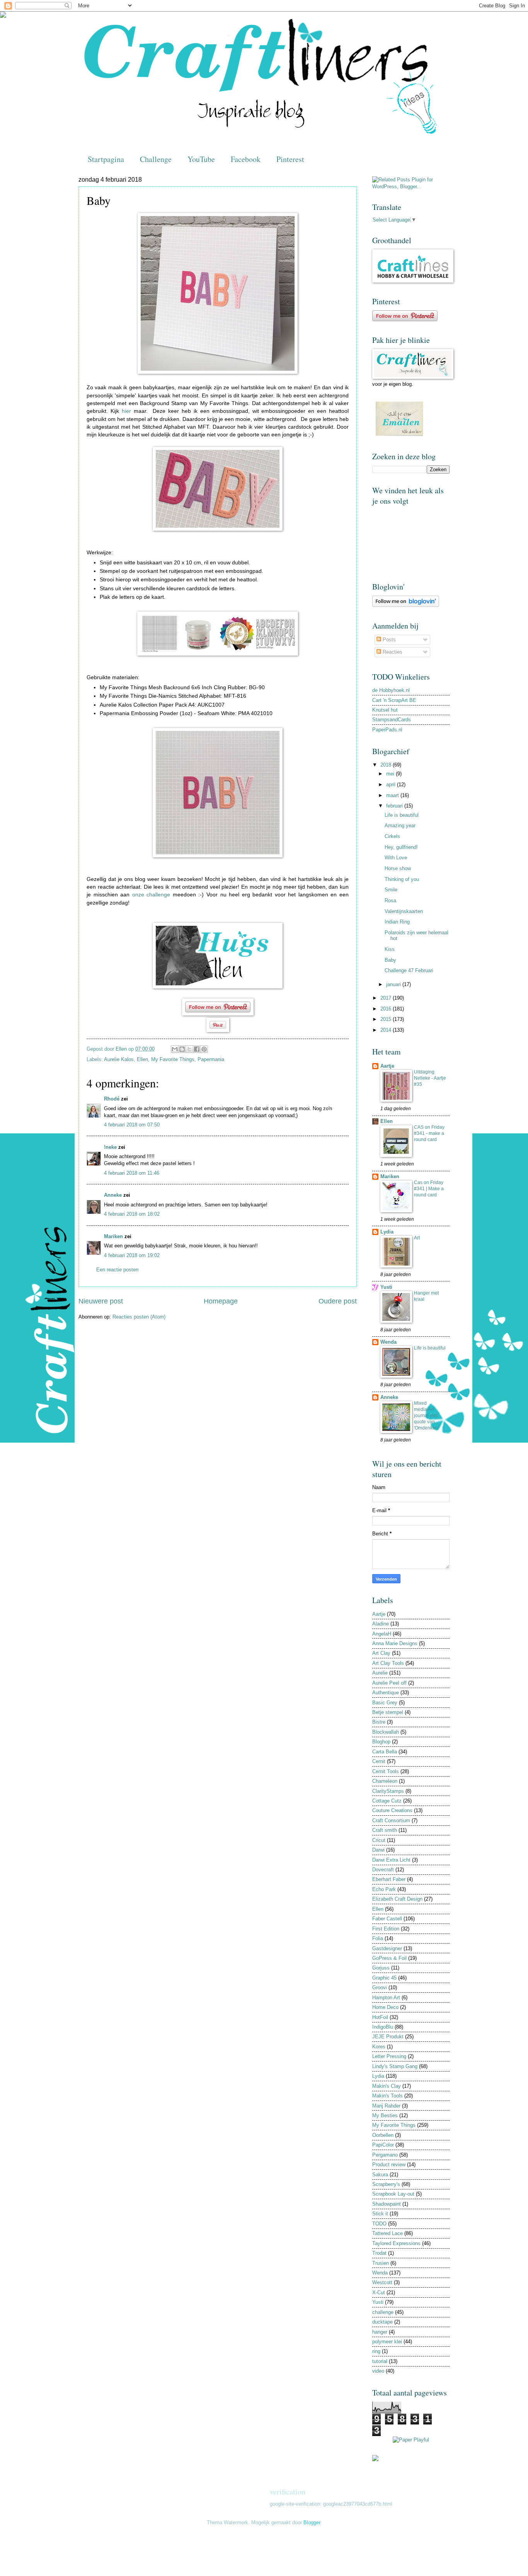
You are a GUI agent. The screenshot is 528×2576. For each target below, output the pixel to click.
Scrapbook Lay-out (393, 2194)
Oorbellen (383, 2135)
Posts (388, 640)
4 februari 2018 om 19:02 (132, 1255)
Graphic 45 (384, 1978)
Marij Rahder (386, 2106)
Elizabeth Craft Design (397, 1899)
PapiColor (383, 2145)
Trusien (381, 2263)
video (378, 2371)
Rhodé (112, 1099)
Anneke (113, 1195)
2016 (387, 1009)
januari (394, 984)
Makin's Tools (387, 2096)
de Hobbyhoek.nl (391, 690)
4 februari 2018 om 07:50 (132, 1125)
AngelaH (382, 1634)
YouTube (201, 159)
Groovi (380, 1987)
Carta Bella (385, 1752)
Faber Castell (387, 1919)
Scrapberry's (386, 2184)
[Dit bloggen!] (182, 1049)
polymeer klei (387, 2342)
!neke (110, 1147)
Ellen (142, 1059)
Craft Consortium (391, 1820)
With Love (396, 858)
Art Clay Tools (388, 1663)
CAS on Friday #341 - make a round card (429, 1133)
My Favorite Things (173, 1059)
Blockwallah (386, 1732)
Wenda (388, 1342)
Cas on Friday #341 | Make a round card (429, 1189)
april (392, 785)
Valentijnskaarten (404, 911)
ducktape (382, 2322)
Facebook (246, 159)
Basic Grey (385, 1703)
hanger (380, 2332)
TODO (379, 2224)
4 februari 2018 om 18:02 (132, 1214)
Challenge (156, 159)
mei (391, 774)
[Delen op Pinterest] (204, 1049)
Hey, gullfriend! (401, 847)
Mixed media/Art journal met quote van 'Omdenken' (426, 1416)
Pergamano (385, 2155)
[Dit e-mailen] (175, 1049)
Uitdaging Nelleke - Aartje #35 (430, 1078)
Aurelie (380, 1673)
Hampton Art (386, 1998)
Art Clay (381, 1653)
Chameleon (385, 1781)
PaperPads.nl (387, 730)
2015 (387, 1019)
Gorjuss (381, 1968)
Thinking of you (402, 879)
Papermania (211, 1059)
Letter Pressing (389, 2056)
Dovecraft (383, 1870)
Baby (390, 960)
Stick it (380, 2214)
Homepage (221, 1301)
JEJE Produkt (388, 2037)
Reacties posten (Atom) (139, 1317)
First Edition (386, 1929)
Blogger (312, 2522)
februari (395, 806)
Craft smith (385, 1830)
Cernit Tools (386, 1771)
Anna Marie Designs (395, 1643)
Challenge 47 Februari (409, 970)
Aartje (387, 1066)
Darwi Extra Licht (391, 1860)
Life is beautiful (402, 815)
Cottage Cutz (387, 1801)
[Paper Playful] (411, 2440)
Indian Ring (397, 922)
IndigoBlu (383, 2027)
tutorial (380, 2361)
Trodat (379, 2253)
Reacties (392, 652)
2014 (387, 1030)
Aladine (381, 1624)
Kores (379, 2047)
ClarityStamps (388, 1791)
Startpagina (106, 159)
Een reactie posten (117, 1270)
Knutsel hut (385, 710)
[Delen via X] (189, 1049)
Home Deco (385, 2007)
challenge (383, 2312)
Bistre (379, 1722)
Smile (391, 890)
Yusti (386, 1287)
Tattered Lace (387, 2233)
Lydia (387, 1232)
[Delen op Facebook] (197, 1049)
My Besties (385, 2115)
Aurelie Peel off (389, 1683)
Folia (378, 1938)
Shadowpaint (387, 2204)
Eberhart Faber (389, 1879)
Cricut (379, 1840)
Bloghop (381, 1742)
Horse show (398, 868)
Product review (389, 2165)
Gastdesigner (387, 1948)
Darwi (378, 1850)
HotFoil (380, 2017)
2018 (387, 765)
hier (126, 411)
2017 (387, 998)
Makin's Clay (387, 2086)
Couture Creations (392, 1810)
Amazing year (400, 825)
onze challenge (151, 895)
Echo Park (384, 1889)
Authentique (386, 1693)
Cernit (379, 1761)
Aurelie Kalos (119, 1059)
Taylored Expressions (396, 2243)
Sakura (380, 2175)
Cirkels (392, 836)
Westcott (382, 2282)
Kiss (390, 949)
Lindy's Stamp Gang (395, 2066)
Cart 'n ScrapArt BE (394, 700)
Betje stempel (388, 1712)
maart (393, 795)
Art (417, 1238)
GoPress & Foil (389, 1958)
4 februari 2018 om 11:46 (132, 1173)
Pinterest (290, 159)
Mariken (113, 1236)
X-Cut (379, 2292)
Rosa (390, 900)
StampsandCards (392, 720)
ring (376, 2351)
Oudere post (338, 1301)
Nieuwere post (101, 1301)
